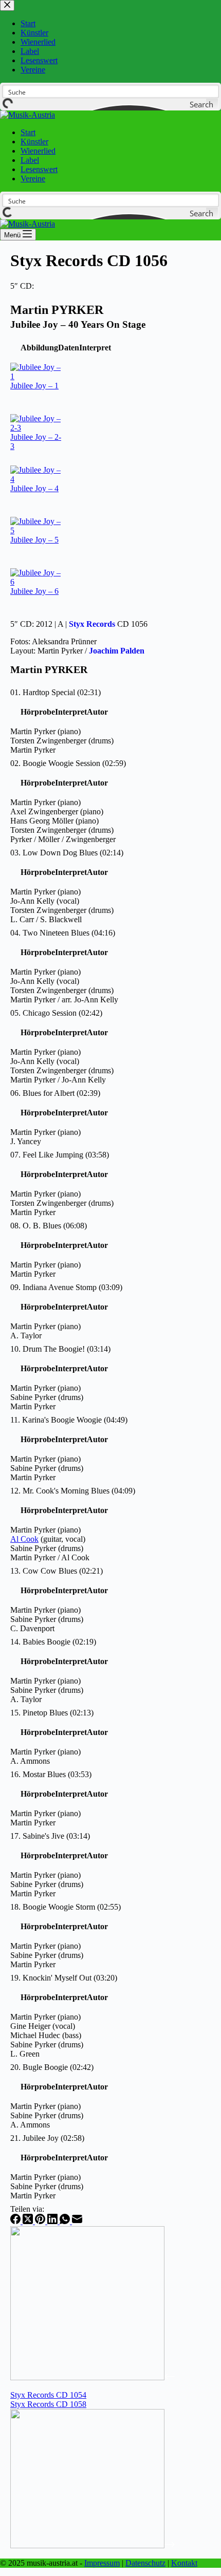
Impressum (102, 2563)
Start (28, 132)
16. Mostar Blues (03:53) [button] (51, 1774)
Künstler (34, 142)
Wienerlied (38, 151)
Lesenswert (39, 169)
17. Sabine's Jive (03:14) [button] (50, 1836)
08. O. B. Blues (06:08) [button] (49, 1226)
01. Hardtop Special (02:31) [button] (56, 692)
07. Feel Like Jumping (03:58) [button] (60, 1155)
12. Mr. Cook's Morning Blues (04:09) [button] (73, 1491)
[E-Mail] (77, 2221)
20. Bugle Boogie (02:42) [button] (52, 2067)
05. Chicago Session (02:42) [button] (56, 1013)
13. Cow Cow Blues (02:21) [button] (57, 1571)
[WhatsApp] (66, 2221)
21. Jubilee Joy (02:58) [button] (47, 2138)
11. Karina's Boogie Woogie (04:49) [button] (69, 1420)
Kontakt (184, 2563)
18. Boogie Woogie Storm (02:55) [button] (66, 1907)
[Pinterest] (41, 2221)
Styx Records (92, 624)
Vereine (33, 179)
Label (30, 160)
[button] (39, 348)
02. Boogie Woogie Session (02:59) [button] (68, 763)
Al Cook (24, 1539)
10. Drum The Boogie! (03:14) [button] (60, 1349)
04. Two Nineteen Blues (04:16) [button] (63, 933)
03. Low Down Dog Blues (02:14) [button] (67, 853)
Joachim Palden (117, 651)
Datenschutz (145, 2563)
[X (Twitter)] (29, 2221)
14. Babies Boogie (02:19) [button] (53, 1642)
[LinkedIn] (53, 2221)
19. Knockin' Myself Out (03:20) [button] (64, 1978)
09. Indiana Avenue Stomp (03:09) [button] (66, 1287)
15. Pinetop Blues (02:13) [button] (52, 1713)
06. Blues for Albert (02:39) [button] (55, 1093)
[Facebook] (16, 2221)
